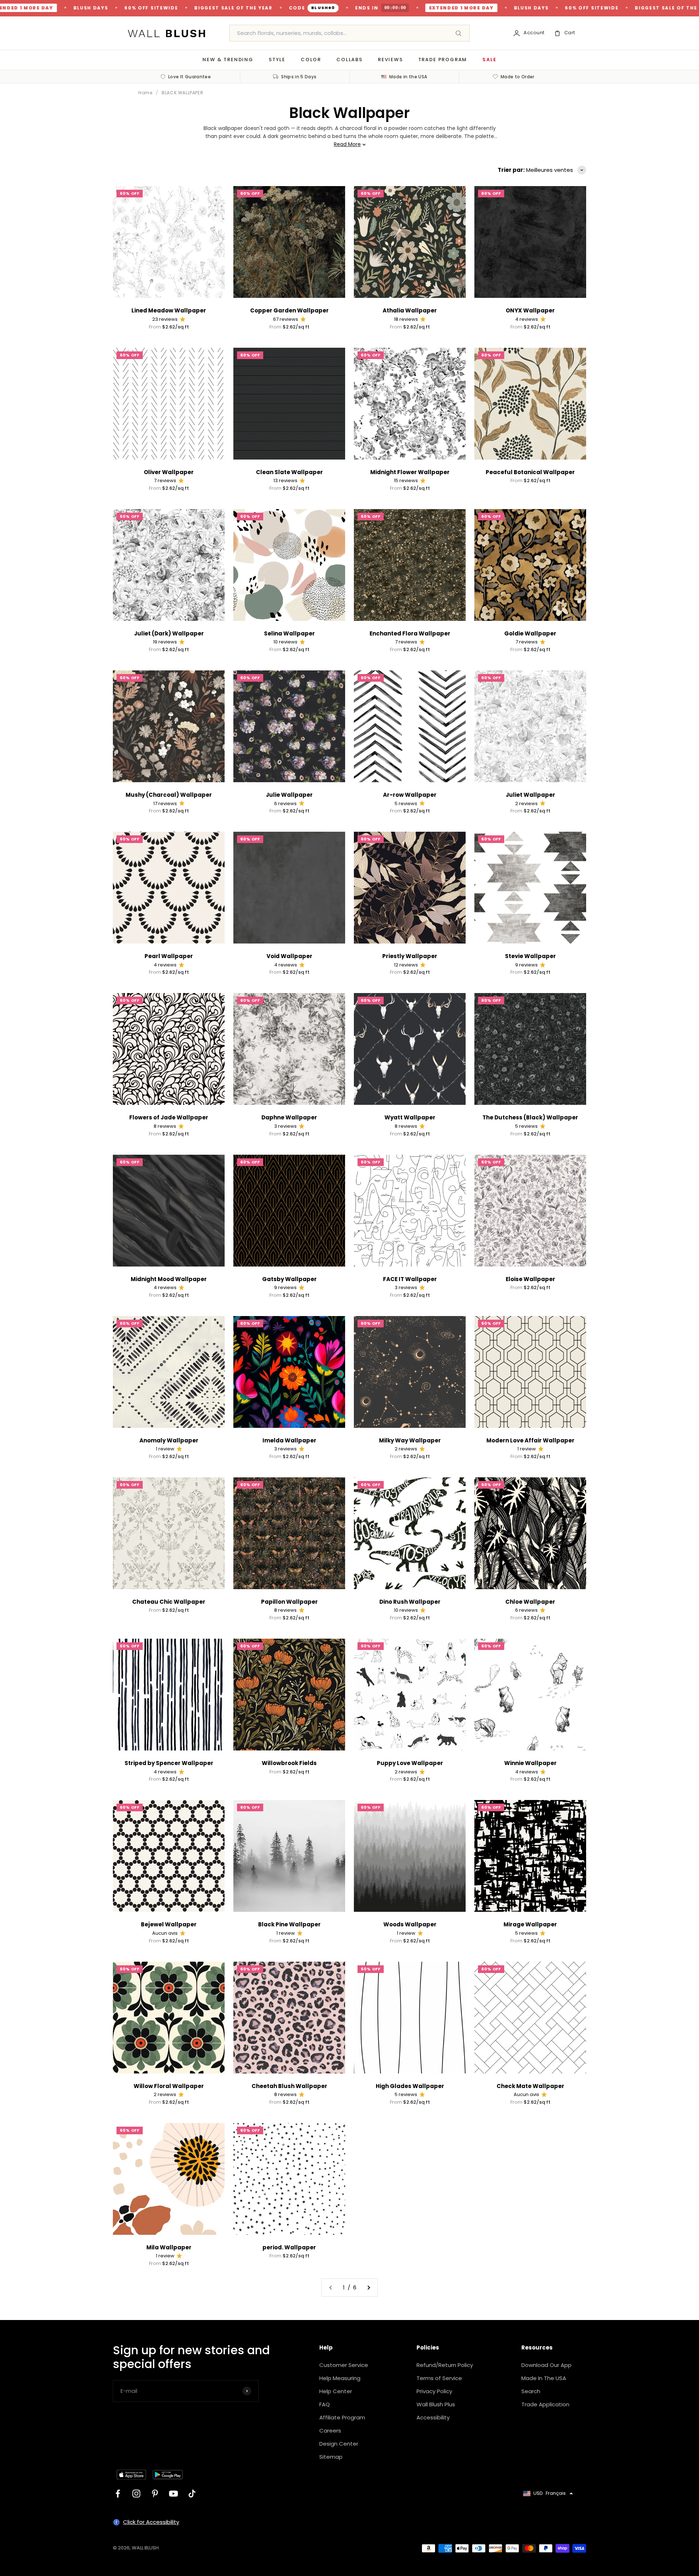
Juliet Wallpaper (530, 795)
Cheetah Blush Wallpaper (289, 2086)
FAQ (325, 2404)
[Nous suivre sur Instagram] (136, 2494)
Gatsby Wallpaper (289, 1279)
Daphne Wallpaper (289, 1117)
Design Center (339, 2444)
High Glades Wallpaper (410, 2086)
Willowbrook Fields (289, 1763)
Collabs (349, 60)
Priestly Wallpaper (410, 956)
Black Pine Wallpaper (289, 1924)
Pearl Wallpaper (169, 956)
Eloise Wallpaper (530, 1279)
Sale (489, 60)
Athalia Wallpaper (410, 310)
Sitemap (331, 2457)
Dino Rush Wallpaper (410, 1602)
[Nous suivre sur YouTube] (173, 2494)
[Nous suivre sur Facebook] (118, 2494)
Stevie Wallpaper (530, 956)
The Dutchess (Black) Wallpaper (530, 1117)
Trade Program (443, 60)
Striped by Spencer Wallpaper (169, 1763)
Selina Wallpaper (289, 633)
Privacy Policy (434, 2391)
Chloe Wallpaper (530, 1602)
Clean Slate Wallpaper (289, 472)
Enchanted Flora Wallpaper (410, 633)
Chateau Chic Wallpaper (169, 1602)
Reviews (390, 60)
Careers (330, 2431)
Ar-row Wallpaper (410, 795)
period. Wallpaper (289, 2247)
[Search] (458, 33)
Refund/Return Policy (445, 2365)
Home (145, 93)
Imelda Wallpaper (289, 1440)
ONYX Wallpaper (530, 310)
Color (311, 60)
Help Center (336, 2391)
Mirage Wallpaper (530, 1924)
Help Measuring (340, 2378)
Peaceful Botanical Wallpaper (530, 472)
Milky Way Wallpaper (410, 1440)
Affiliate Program (342, 2417)
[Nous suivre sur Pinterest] (155, 2494)
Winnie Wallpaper (530, 1763)
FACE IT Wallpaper (410, 1279)
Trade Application (545, 2404)
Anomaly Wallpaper (169, 1440)
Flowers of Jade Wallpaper (169, 1117)
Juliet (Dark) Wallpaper (169, 633)
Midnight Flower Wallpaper (410, 472)
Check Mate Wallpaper (530, 2086)
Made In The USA (544, 2378)
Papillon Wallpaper (289, 1602)
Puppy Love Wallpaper (410, 1763)
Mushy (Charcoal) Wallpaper (169, 795)
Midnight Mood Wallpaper (169, 1279)
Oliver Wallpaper (169, 472)
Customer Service (344, 2365)
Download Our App (546, 2365)
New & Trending (228, 60)
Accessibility (433, 2417)
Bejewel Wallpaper (169, 1924)
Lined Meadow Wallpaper (169, 310)
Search (531, 2391)
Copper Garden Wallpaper (289, 310)
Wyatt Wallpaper (410, 1117)
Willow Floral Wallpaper (169, 2086)
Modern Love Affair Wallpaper (530, 1440)
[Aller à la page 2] (368, 2288)
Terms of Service (439, 2378)
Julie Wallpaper (289, 795)
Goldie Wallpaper (530, 633)
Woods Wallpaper (410, 1924)
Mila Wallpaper (169, 2247)
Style (277, 60)
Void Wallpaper (289, 956)
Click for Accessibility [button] (151, 2522)
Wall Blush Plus (436, 2404)
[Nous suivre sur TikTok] (192, 2494)
